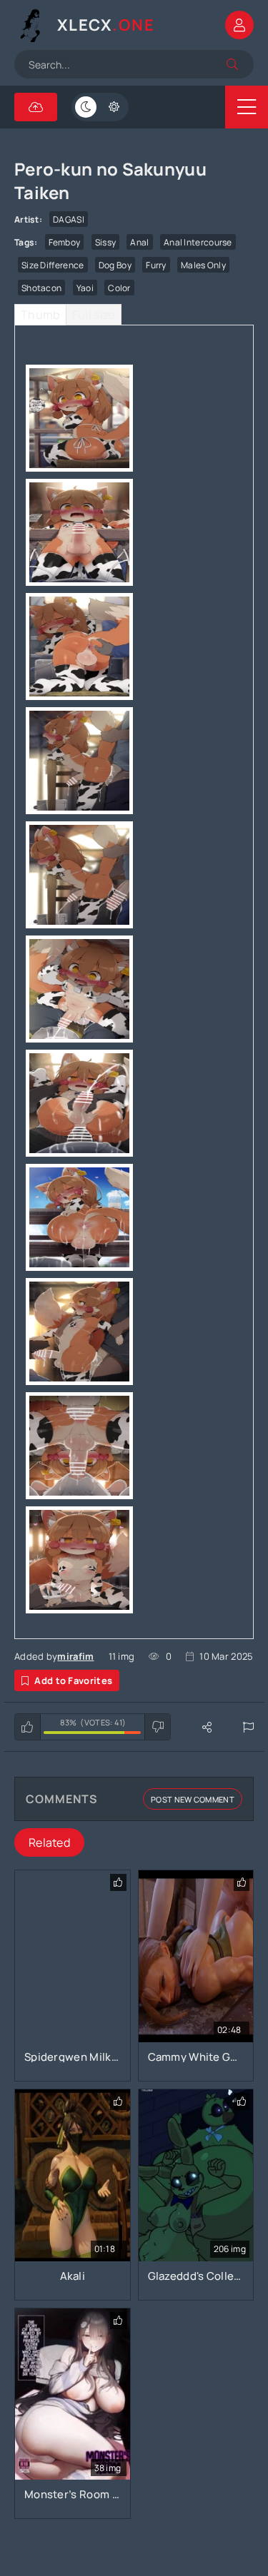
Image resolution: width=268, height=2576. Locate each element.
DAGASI (69, 219)
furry (156, 265)
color (119, 288)
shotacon (41, 288)
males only (203, 265)
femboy (65, 242)
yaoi (85, 288)
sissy (106, 242)
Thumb (40, 315)
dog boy (115, 265)
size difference (53, 265)
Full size (94, 315)
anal (139, 242)
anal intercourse (198, 242)
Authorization (239, 25)
